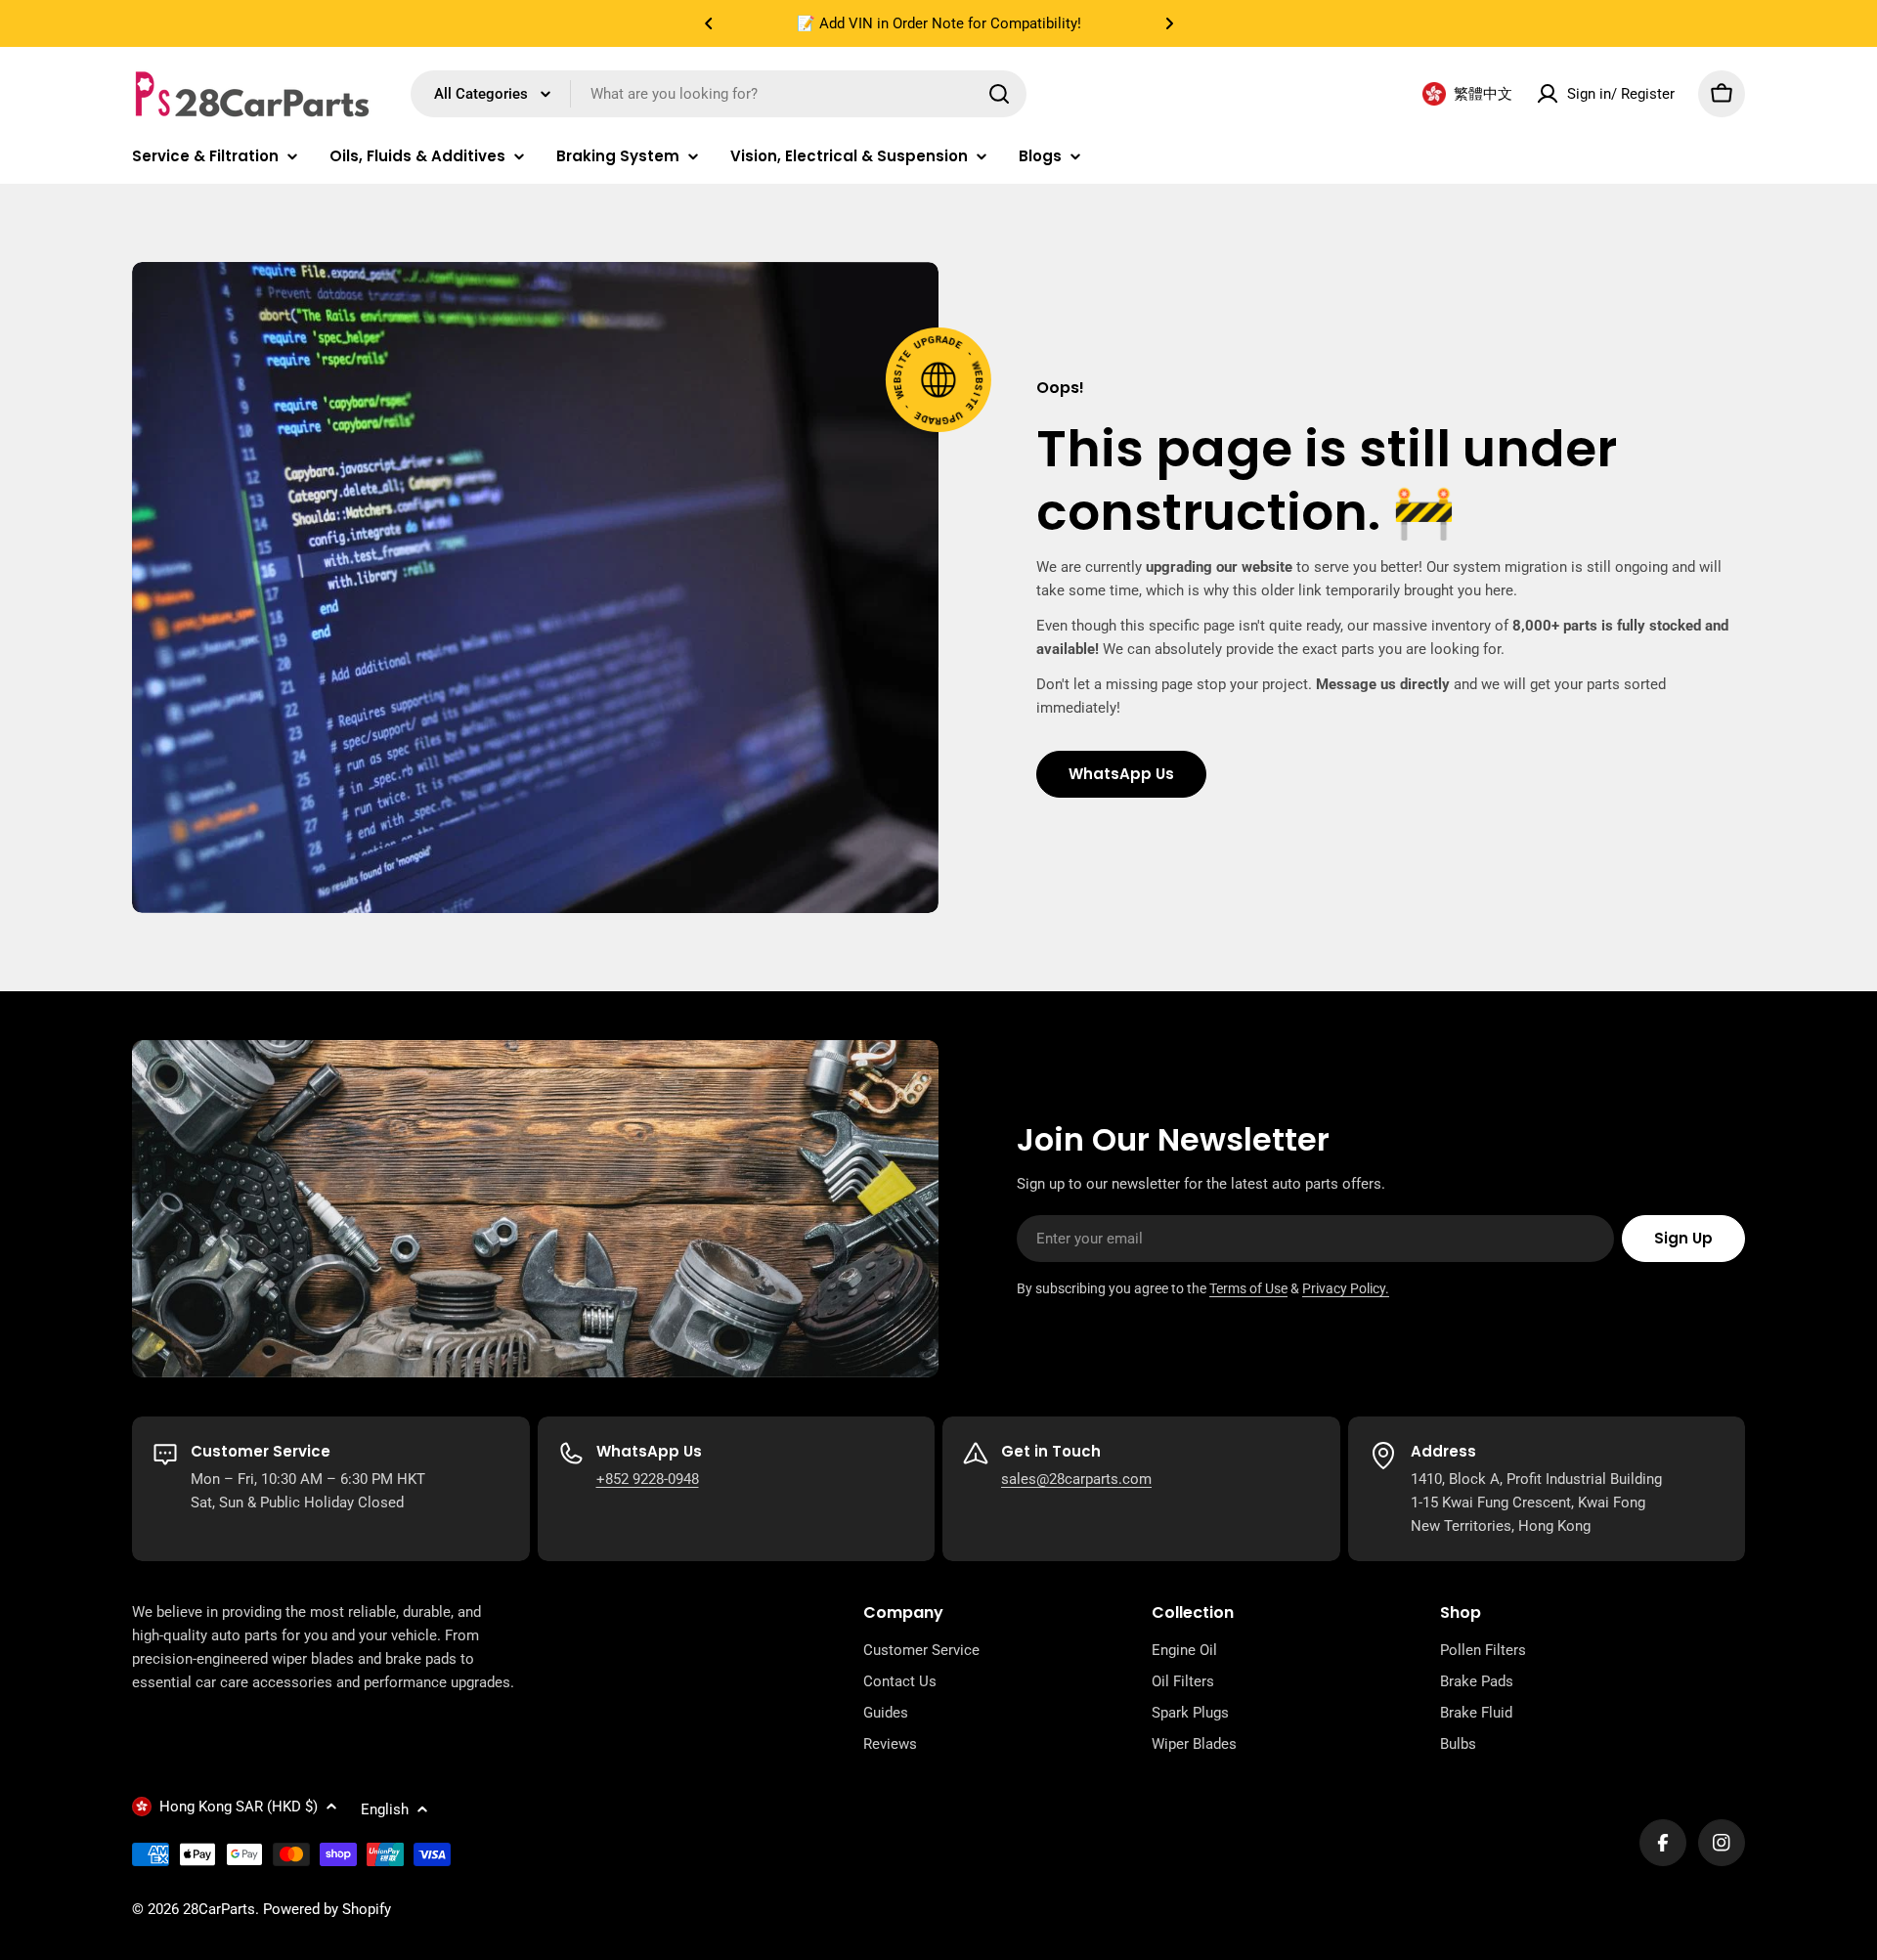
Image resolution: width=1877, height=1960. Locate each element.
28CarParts (219, 1909)
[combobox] (719, 94)
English (385, 1809)
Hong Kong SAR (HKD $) (239, 1807)
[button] (709, 23)
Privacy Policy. (1346, 1288)
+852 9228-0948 (648, 1479)
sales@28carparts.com (1076, 1479)
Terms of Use (1248, 1288)
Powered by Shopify (327, 1909)
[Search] (999, 94)
